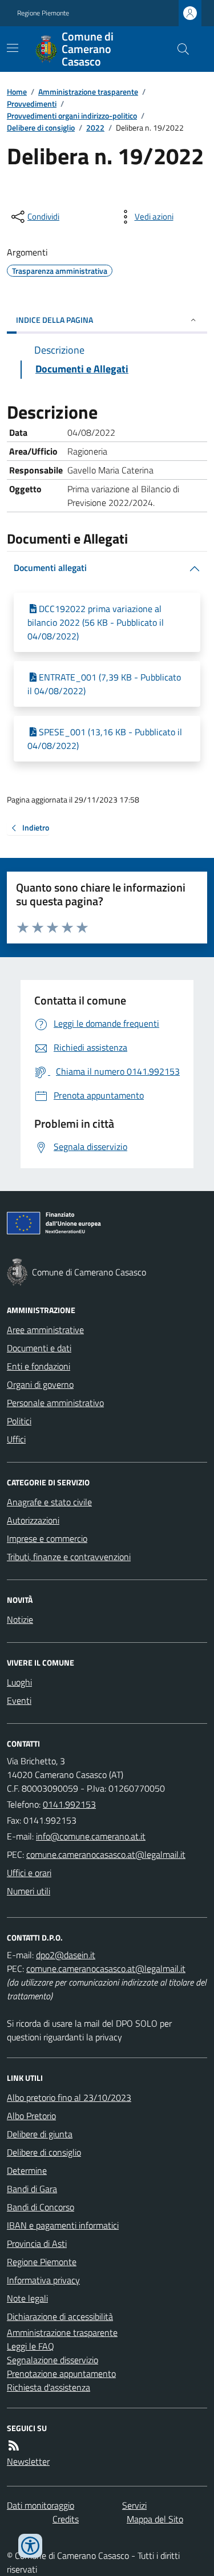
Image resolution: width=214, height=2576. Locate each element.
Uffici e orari (29, 1873)
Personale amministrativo (55, 1403)
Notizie (20, 1619)
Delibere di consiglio (41, 127)
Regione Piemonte (43, 13)
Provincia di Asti (37, 2243)
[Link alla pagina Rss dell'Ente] (14, 2445)
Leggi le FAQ (31, 2346)
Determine (27, 2170)
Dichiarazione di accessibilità (60, 2316)
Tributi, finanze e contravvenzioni (69, 1557)
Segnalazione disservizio (53, 2360)
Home (17, 92)
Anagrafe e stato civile (49, 1502)
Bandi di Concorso (41, 2207)
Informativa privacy (43, 2280)
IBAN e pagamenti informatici (63, 2225)
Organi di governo (40, 1384)
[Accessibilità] (30, 2546)
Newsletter (28, 2461)
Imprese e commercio (47, 1538)
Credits (66, 2519)
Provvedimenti (32, 104)
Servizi (134, 2505)
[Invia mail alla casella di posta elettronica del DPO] (66, 1955)
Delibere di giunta (40, 2134)
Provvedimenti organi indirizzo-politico (72, 116)
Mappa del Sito (155, 2519)
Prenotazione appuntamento (61, 2374)
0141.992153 (69, 1804)
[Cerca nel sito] (179, 49)
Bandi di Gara (32, 2189)
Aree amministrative (45, 1330)
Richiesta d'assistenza (49, 2387)
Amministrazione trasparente (88, 92)
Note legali (27, 2298)
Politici (19, 1421)
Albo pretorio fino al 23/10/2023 (69, 2097)
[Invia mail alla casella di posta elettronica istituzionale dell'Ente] (91, 1836)
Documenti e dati (39, 1348)
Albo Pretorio (31, 2116)
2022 (95, 127)
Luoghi (19, 1682)
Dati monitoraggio (41, 2505)
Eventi (19, 1700)
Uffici (16, 1439)
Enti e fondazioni (39, 1366)
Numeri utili (29, 1891)
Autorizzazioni (33, 1520)
